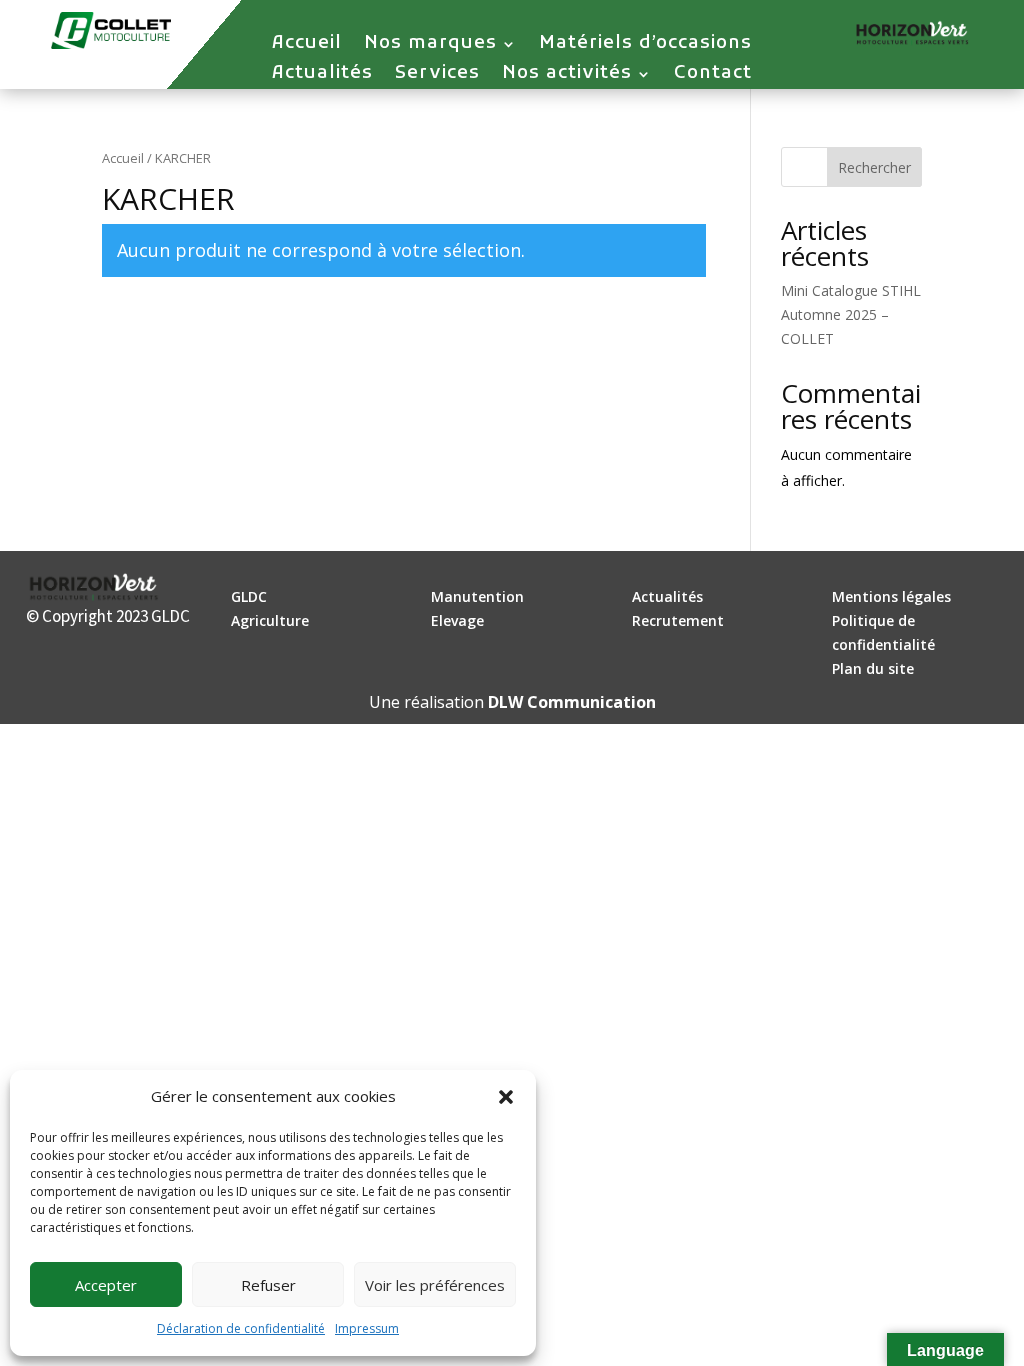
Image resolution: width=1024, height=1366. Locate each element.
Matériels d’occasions (645, 46)
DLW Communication (572, 702)
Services (437, 76)
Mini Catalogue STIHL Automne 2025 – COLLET (851, 314)
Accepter (106, 1285)
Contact (713, 76)
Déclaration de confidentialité (241, 1328)
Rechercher (874, 167)
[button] (506, 1097)
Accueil (307, 46)
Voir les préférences (435, 1285)
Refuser (268, 1285)
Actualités (322, 76)
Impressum (367, 1328)
